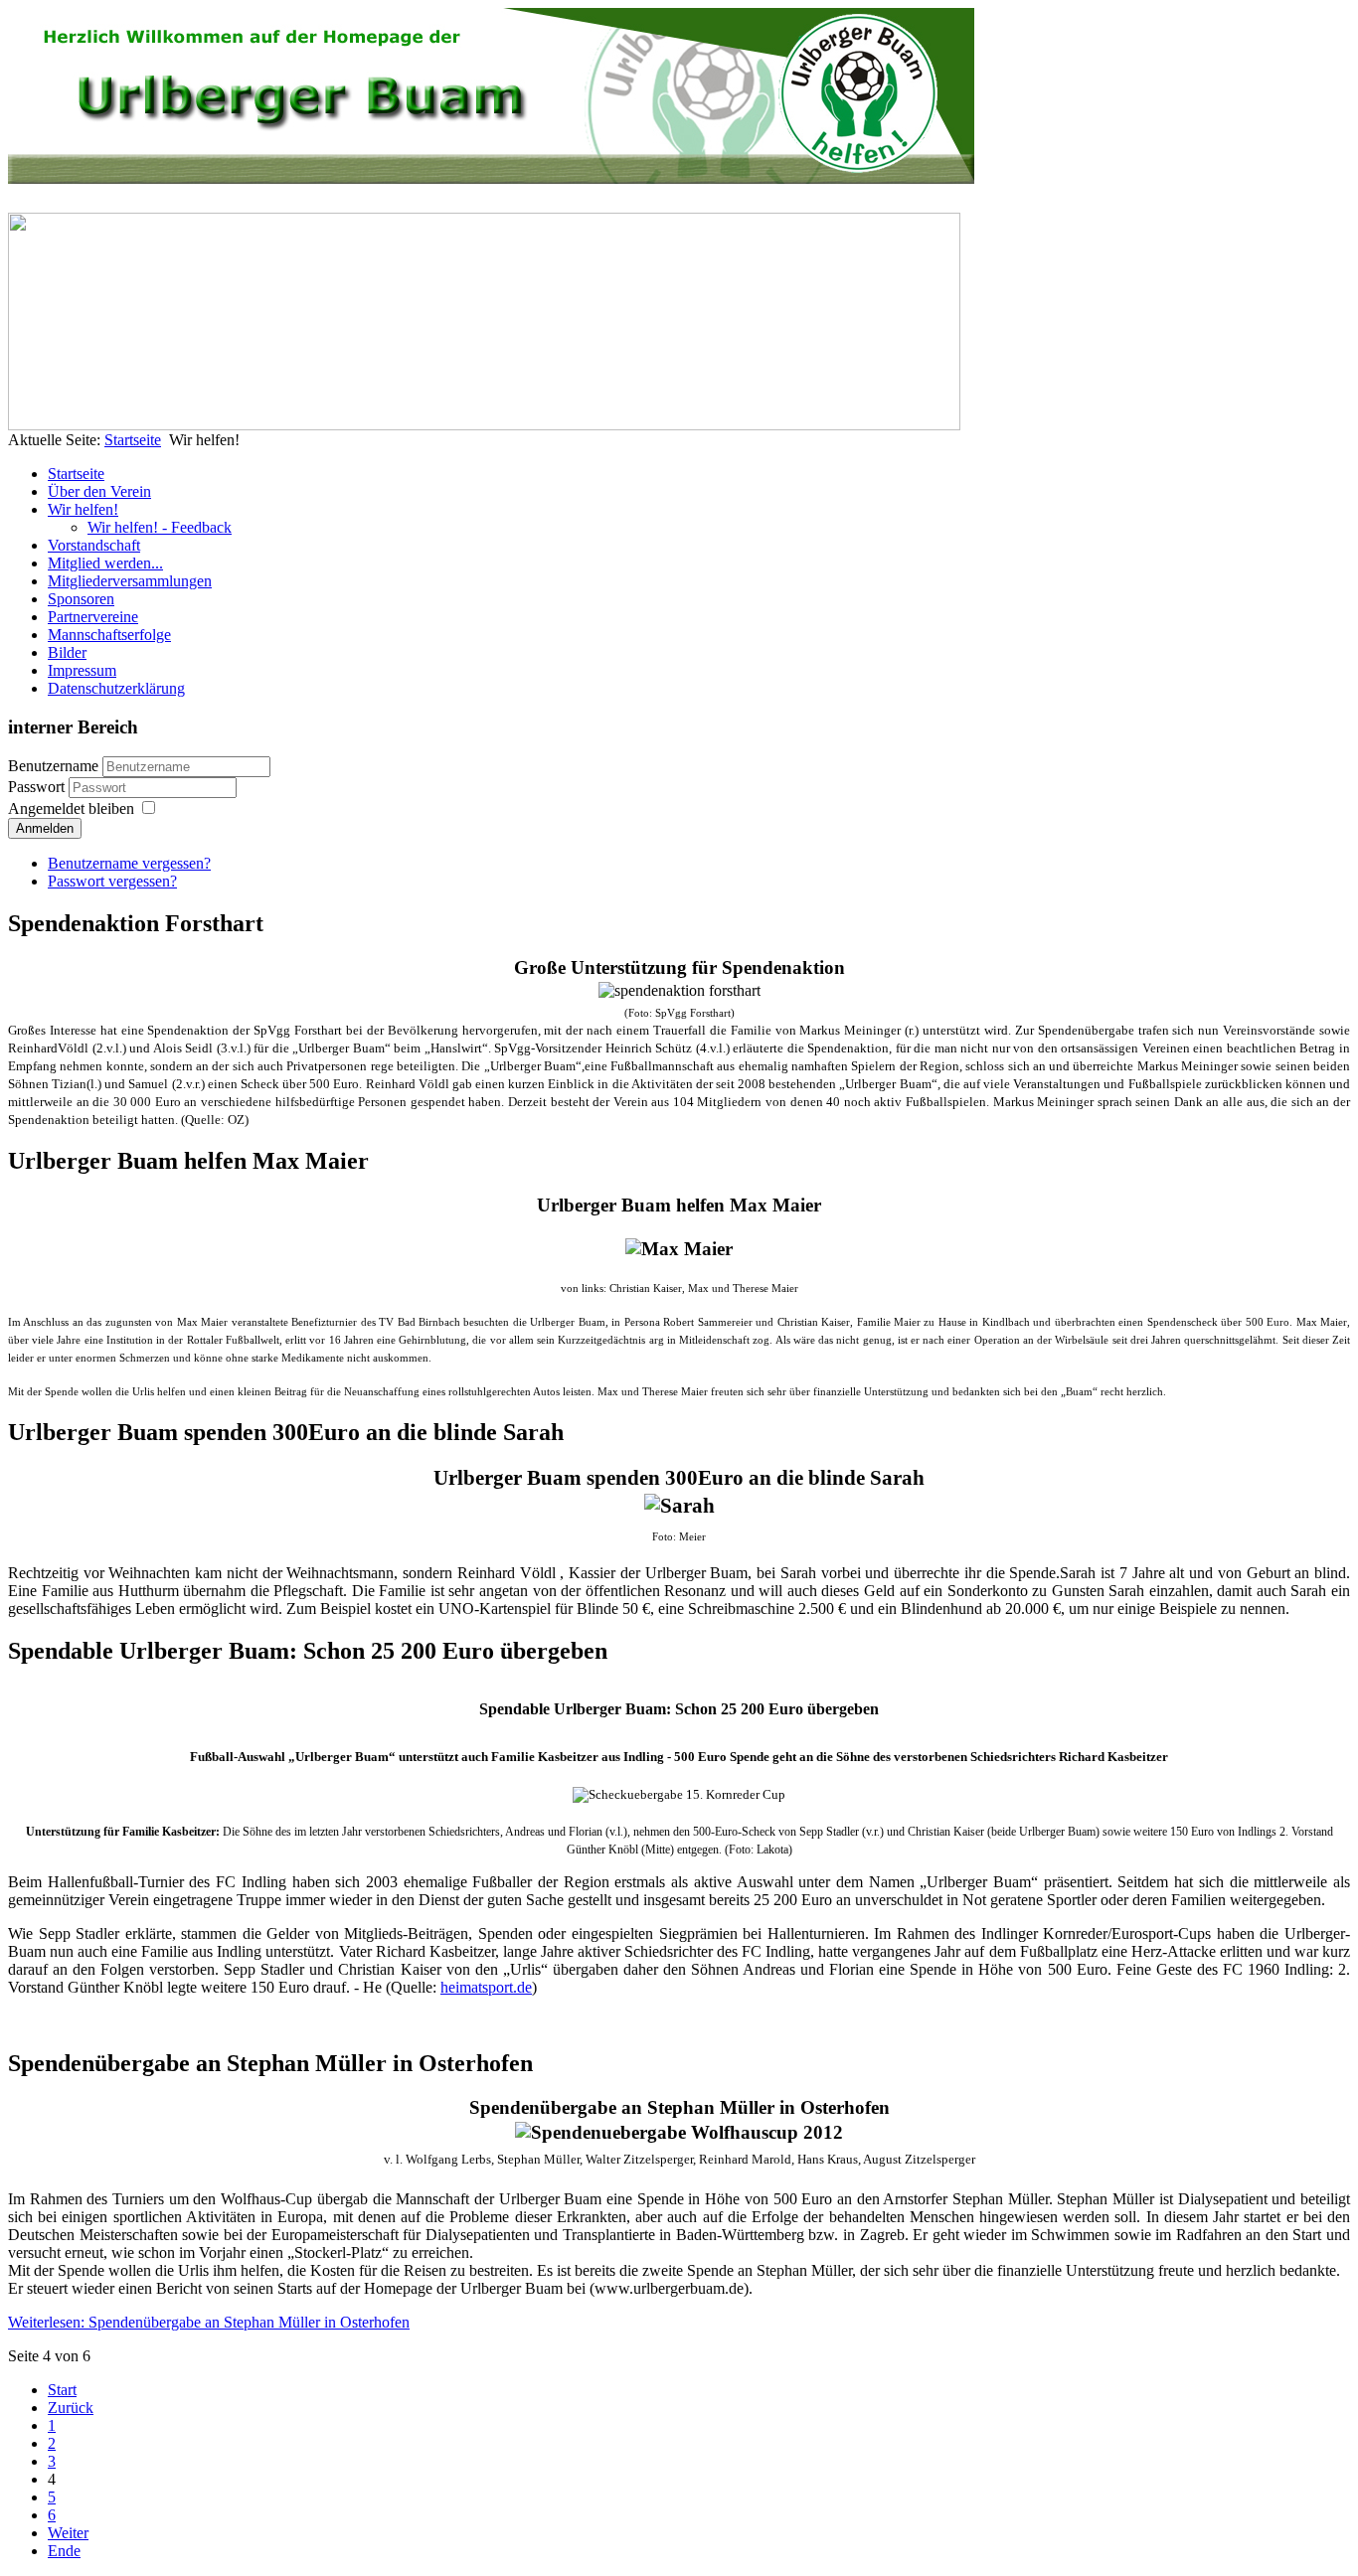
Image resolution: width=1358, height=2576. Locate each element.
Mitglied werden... (105, 563)
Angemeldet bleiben (71, 808)
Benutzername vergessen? (129, 863)
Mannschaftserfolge (109, 635)
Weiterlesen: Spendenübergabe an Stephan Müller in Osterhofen (209, 2322)
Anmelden (45, 828)
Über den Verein (99, 491)
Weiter (68, 2533)
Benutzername (53, 766)
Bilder (67, 652)
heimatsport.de (486, 1987)
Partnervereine (93, 617)
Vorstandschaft (94, 545)
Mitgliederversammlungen (130, 581)
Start (62, 2390)
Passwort (38, 787)
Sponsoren (81, 599)
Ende (64, 2551)
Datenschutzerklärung (116, 688)
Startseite (133, 440)
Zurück (71, 2408)
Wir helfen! (83, 509)
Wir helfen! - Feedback (160, 527)
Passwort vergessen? (112, 881)
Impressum (82, 670)
